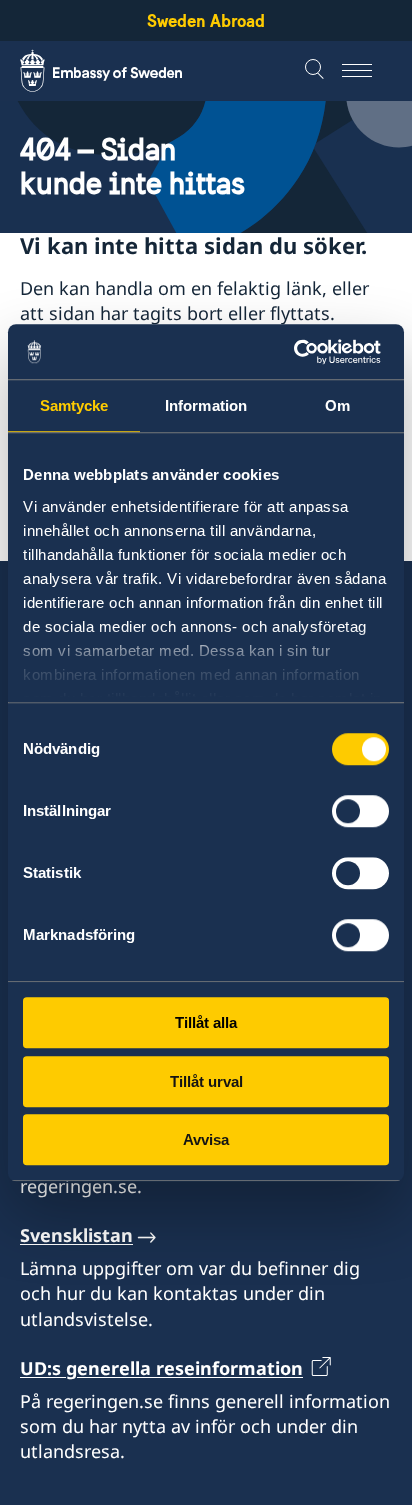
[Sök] (317, 71)
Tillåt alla (206, 1022)
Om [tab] (337, 405)
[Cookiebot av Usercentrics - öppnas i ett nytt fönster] (301, 352)
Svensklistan (76, 1235)
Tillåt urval (206, 1081)
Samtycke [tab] (74, 405)
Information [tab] (206, 405)
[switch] (360, 811)
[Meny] (367, 71)
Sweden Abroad (206, 20)
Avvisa (206, 1139)
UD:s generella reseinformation (161, 1368)
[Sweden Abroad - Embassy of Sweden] (120, 71)
